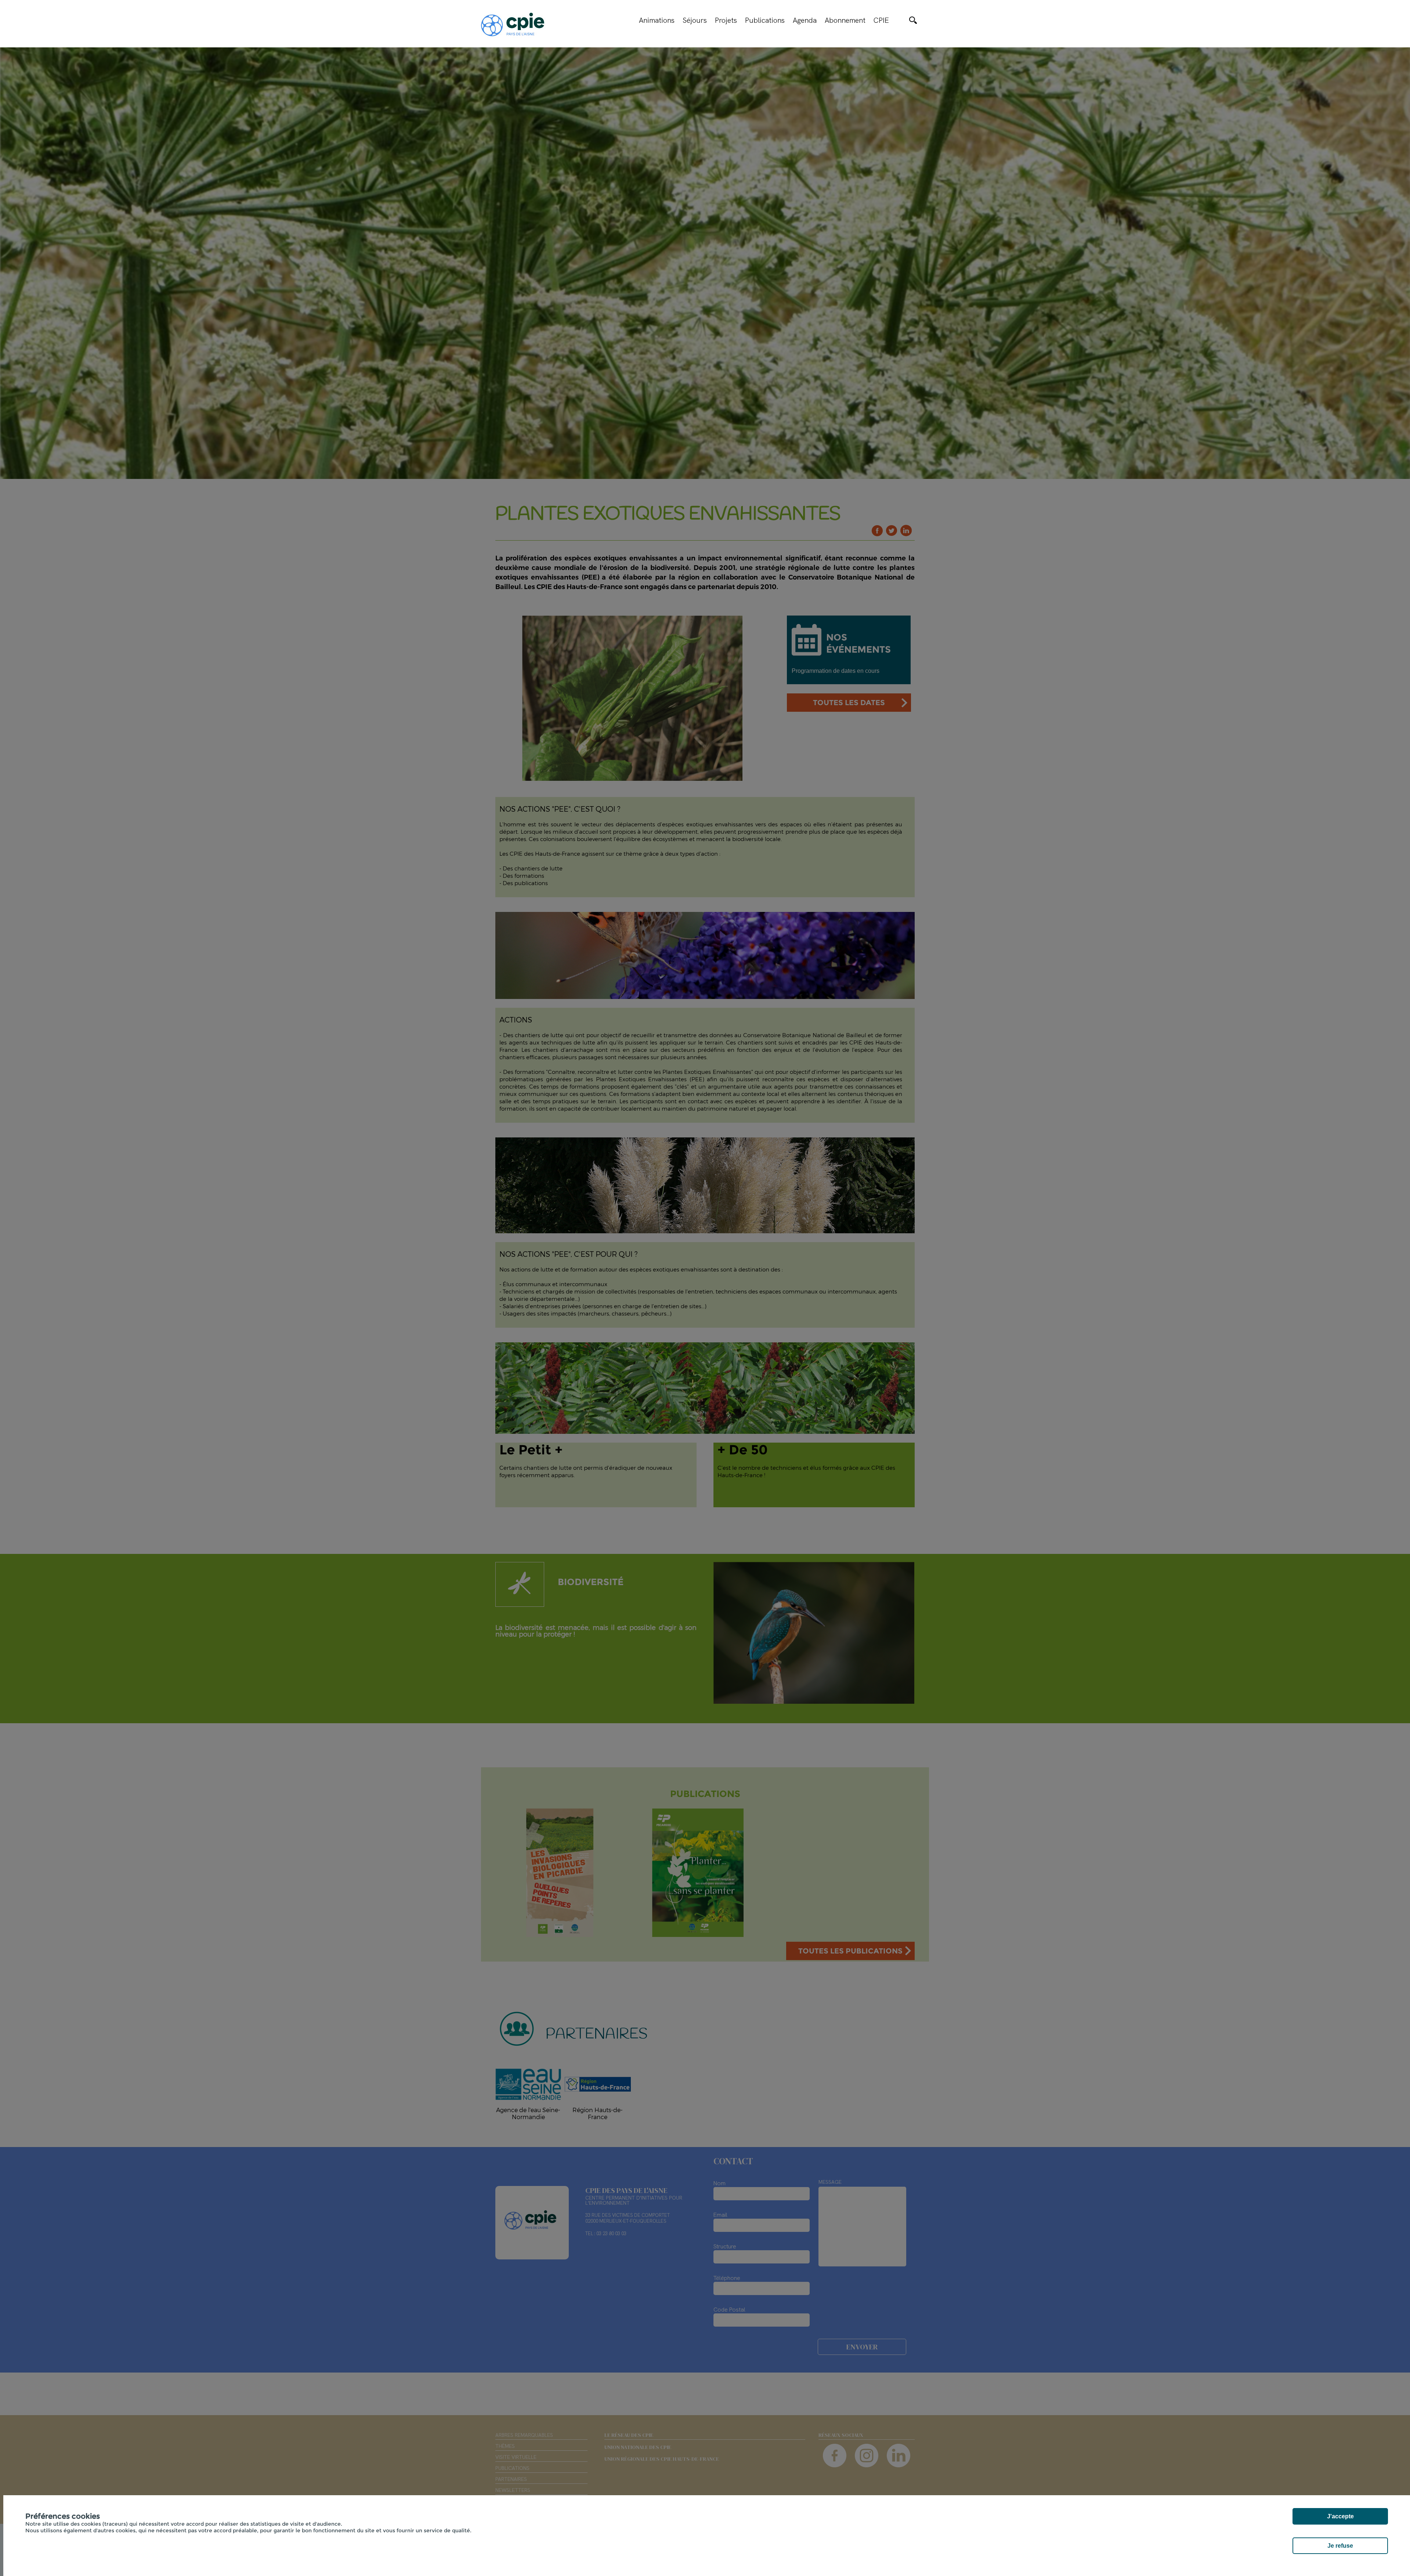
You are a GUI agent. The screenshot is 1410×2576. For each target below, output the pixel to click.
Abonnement (845, 20)
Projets (726, 20)
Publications (765, 20)
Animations (657, 20)
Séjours (695, 20)
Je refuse (1340, 2546)
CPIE (881, 20)
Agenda (805, 20)
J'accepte (1340, 2516)
